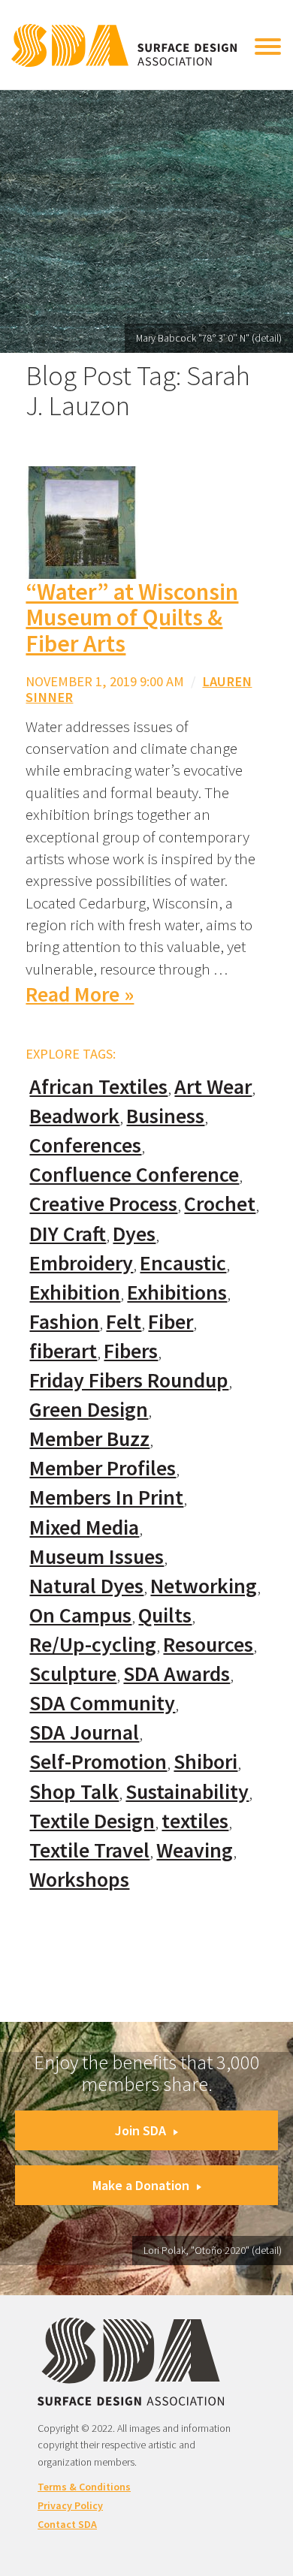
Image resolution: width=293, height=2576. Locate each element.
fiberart (63, 1351)
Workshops (79, 1880)
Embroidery (81, 1263)
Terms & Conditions (84, 2487)
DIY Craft (68, 1234)
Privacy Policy (70, 2505)
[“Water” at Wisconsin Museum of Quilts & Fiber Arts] (82, 521)
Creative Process (103, 1204)
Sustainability (187, 1792)
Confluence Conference (134, 1175)
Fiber (171, 1322)
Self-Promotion (98, 1762)
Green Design (89, 1410)
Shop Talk (74, 1792)
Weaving (195, 1850)
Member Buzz (89, 1439)
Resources (208, 1645)
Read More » (80, 994)
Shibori (205, 1762)
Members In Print (106, 1497)
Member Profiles (103, 1468)
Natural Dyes (86, 1586)
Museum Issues (97, 1557)
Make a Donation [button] (141, 2185)
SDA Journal (84, 1732)
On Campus (80, 1615)
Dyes (134, 1234)
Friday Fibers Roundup (129, 1380)
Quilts (165, 1615)
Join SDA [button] (140, 2130)
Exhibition (75, 1293)
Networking (204, 1586)
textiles (195, 1821)
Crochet (220, 1204)
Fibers (131, 1351)
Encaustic (183, 1263)
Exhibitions (177, 1293)
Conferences (85, 1145)
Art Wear (213, 1087)
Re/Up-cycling (93, 1645)
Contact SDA (67, 2524)
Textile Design (92, 1821)
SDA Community (102, 1703)
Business (165, 1116)
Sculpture (73, 1674)
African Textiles (98, 1087)
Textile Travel (89, 1850)
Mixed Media (84, 1528)
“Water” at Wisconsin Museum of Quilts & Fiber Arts (132, 618)
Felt (124, 1322)
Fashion (64, 1322)
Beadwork (74, 1116)
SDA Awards (177, 1674)
